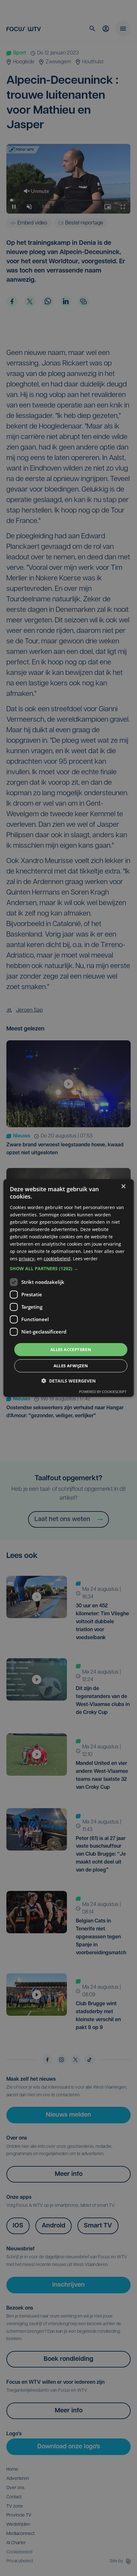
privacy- (27, 1259)
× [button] (123, 1187)
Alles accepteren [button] (71, 1349)
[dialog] (69, 1288)
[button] (69, 1268)
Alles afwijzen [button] (71, 1366)
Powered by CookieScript (103, 1392)
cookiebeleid (57, 1259)
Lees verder (85, 1259)
